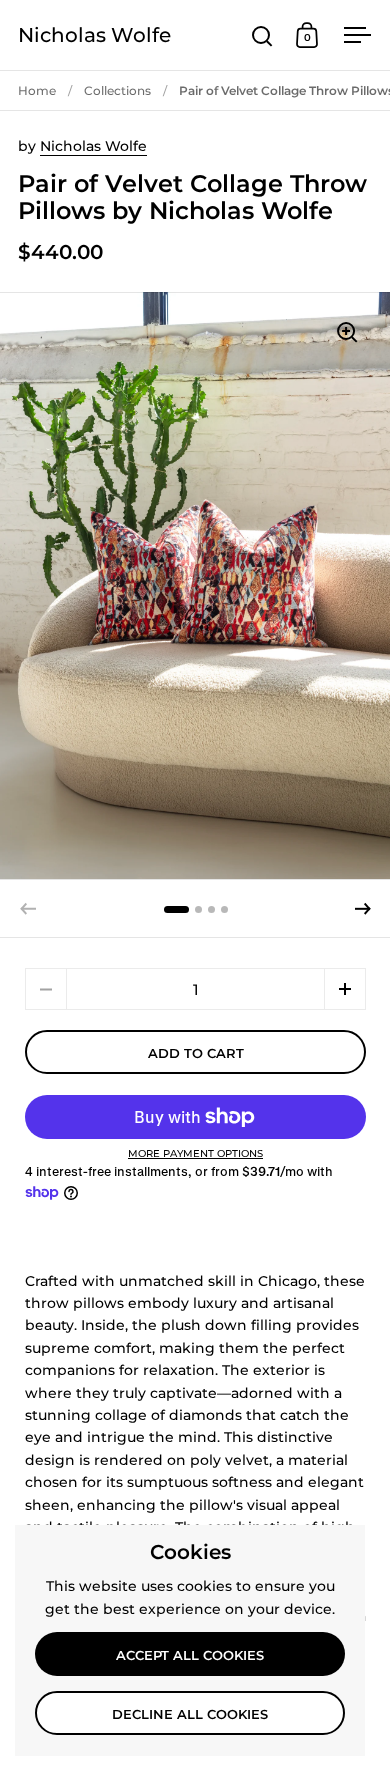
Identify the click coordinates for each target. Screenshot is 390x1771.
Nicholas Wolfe (94, 35)
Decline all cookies (190, 1714)
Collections (117, 90)
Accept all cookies (190, 1655)
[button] (363, 909)
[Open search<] (262, 35)
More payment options (195, 1154)
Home (37, 90)
